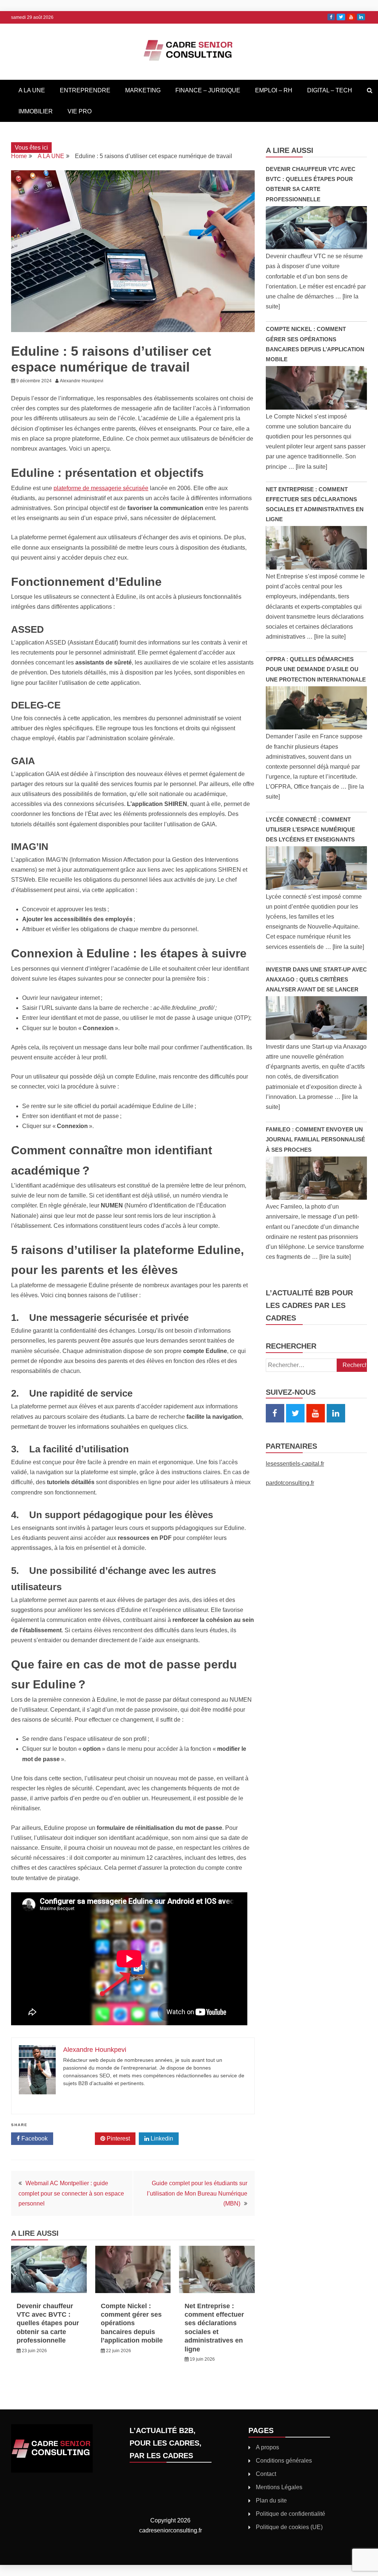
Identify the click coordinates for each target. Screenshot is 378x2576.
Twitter (77, 2138)
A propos (267, 2447)
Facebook (34, 2138)
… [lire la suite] (308, 467)
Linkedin (161, 2138)
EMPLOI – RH (274, 90)
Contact (266, 2474)
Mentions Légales (279, 2487)
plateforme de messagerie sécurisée (101, 488)
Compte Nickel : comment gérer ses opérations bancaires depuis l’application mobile (132, 2323)
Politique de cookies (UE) (289, 2527)
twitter (341, 17)
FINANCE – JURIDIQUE (208, 90)
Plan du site (271, 2500)
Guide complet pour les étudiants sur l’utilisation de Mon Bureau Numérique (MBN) (197, 2193)
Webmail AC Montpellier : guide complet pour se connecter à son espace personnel (71, 2193)
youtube (351, 17)
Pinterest (118, 2138)
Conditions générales (284, 2461)
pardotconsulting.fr (290, 1483)
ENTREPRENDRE (85, 90)
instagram (361, 17)
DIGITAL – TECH (330, 90)
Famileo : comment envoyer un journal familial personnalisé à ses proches (315, 1139)
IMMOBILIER (36, 111)
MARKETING (143, 90)
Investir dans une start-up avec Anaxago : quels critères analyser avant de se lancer (316, 979)
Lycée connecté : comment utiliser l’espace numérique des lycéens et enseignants (310, 829)
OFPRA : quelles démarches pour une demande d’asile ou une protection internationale (316, 669)
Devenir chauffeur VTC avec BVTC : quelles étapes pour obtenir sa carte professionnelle (48, 2323)
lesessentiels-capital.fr (295, 1464)
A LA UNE (32, 90)
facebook (331, 17)
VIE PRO (80, 111)
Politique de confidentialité (291, 2514)
